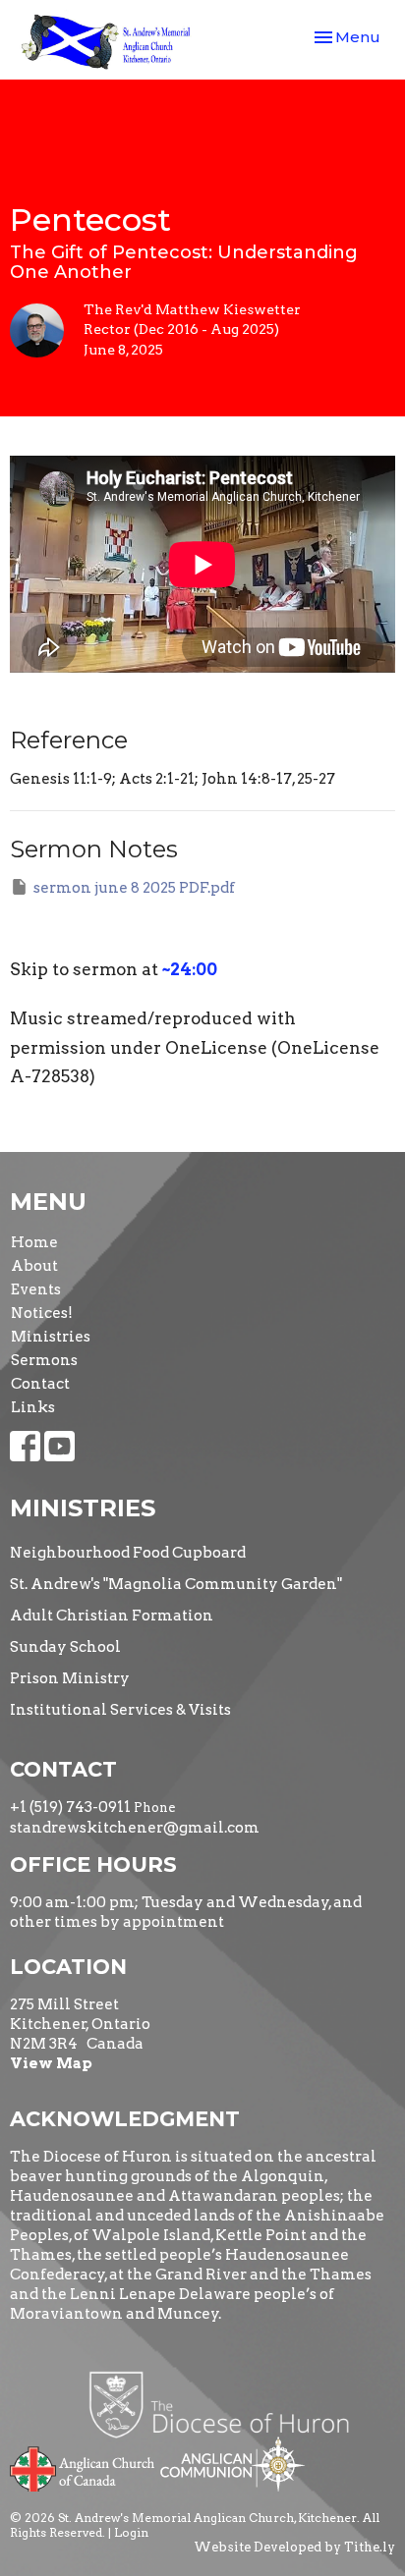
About (34, 1266)
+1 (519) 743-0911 (70, 1807)
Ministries (51, 1337)
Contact (40, 1384)
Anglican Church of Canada (83, 2467)
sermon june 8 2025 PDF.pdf (134, 888)
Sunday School (65, 1647)
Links (33, 1407)
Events (36, 1289)
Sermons (44, 1360)
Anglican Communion (232, 2464)
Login (131, 2532)
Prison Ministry (70, 1678)
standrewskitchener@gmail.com (135, 1828)
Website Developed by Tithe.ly (294, 2547)
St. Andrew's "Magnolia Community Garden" (176, 1584)
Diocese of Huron (227, 2404)
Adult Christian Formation (112, 1616)
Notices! (42, 1313)
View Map (51, 2063)
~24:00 (190, 969)
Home (34, 1242)
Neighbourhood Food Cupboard (128, 1553)
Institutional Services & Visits (120, 1710)
